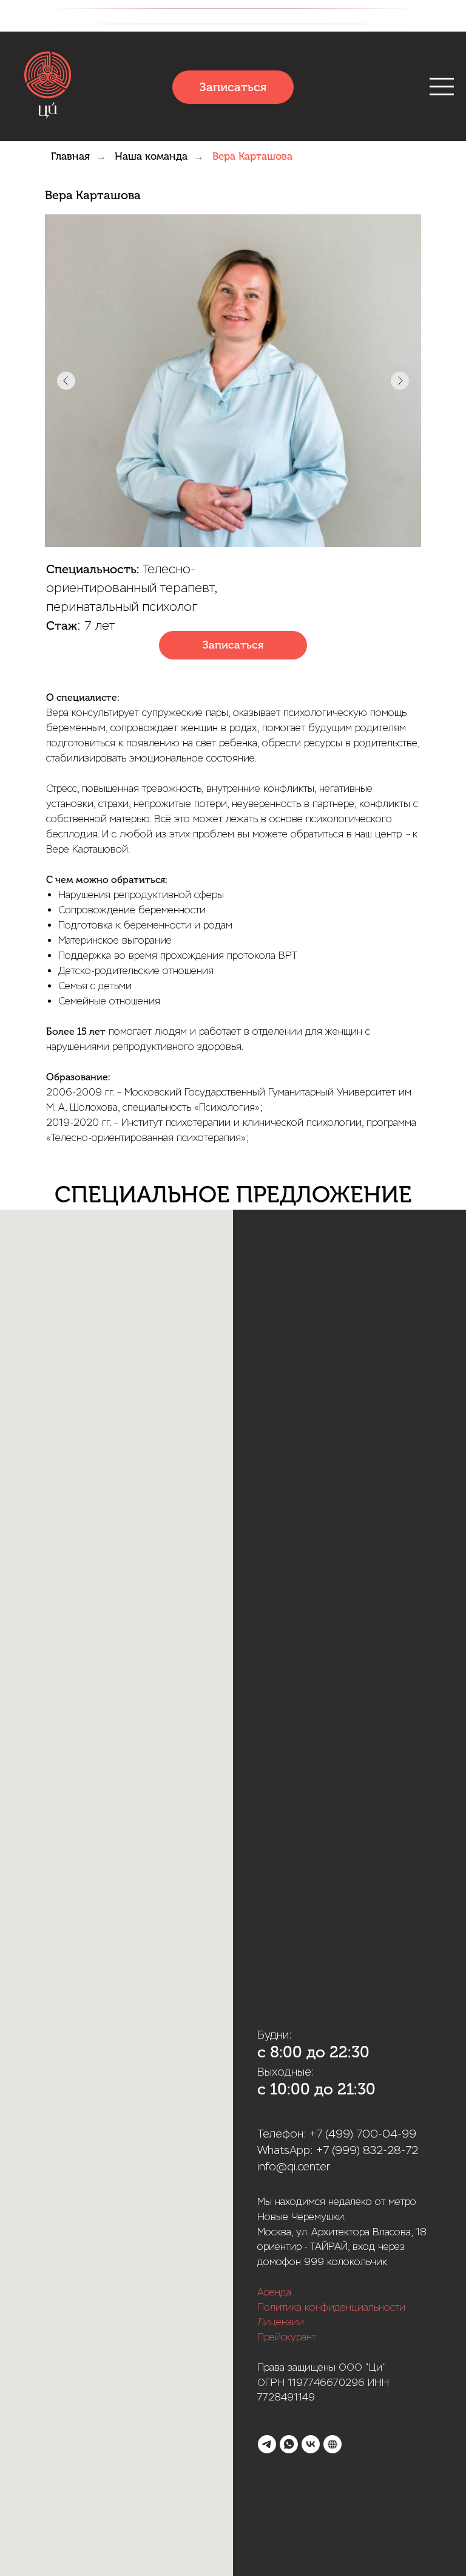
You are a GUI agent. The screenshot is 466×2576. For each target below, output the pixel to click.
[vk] (311, 2444)
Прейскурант (287, 2337)
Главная (70, 156)
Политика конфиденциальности (331, 2307)
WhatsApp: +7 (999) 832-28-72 (338, 2150)
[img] (48, 87)
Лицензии (281, 2322)
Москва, (275, 2232)
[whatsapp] (289, 2444)
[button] (233, 645)
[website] (333, 2444)
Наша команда (151, 156)
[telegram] (267, 2444)
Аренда (274, 2292)
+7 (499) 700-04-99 (363, 2134)
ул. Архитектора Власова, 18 (361, 2232)
